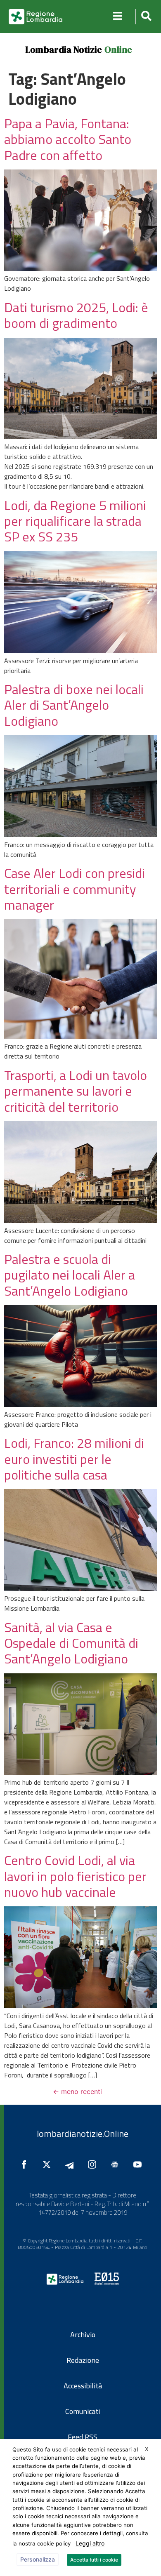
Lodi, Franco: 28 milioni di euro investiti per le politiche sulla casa (74, 1459)
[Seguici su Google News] (117, 2164)
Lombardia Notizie (64, 49)
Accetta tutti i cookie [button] (94, 2560)
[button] (145, 17)
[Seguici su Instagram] (94, 2164)
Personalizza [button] (38, 2559)
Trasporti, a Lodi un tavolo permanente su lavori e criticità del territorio (76, 1091)
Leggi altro (90, 2543)
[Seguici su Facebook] (26, 2164)
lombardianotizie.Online (83, 2134)
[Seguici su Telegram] (71, 2164)
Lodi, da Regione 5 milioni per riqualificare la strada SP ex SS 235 (75, 521)
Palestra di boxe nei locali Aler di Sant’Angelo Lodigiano (74, 705)
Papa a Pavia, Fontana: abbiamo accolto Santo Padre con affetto (68, 139)
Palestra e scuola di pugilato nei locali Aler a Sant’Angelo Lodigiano (70, 1275)
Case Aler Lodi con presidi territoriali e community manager (75, 889)
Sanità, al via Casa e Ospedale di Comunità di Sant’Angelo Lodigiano (71, 1643)
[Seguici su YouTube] (140, 2164)
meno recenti (77, 2091)
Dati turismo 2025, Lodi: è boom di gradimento (76, 315)
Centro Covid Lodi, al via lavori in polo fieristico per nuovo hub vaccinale (75, 1876)
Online (118, 49)
